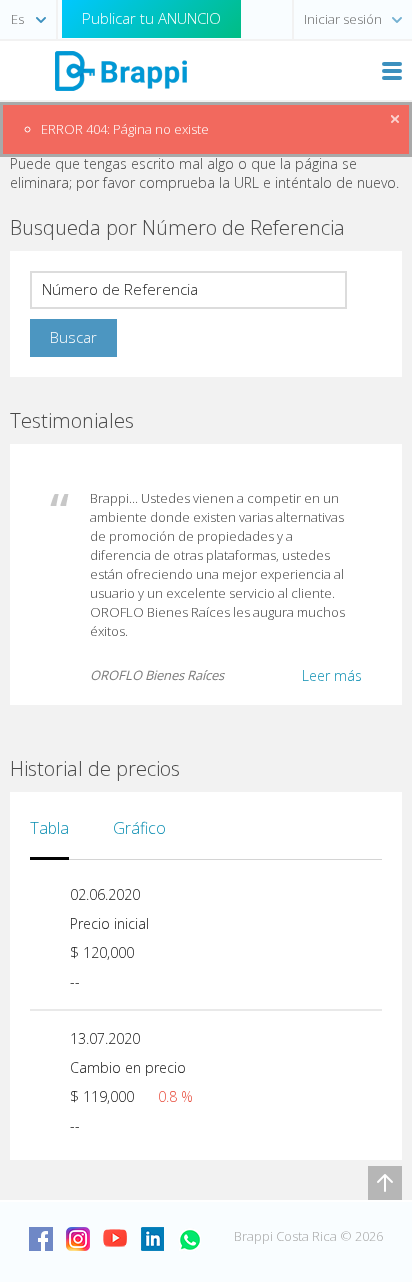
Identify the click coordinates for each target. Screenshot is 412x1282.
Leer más (332, 675)
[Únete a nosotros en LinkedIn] (152, 1239)
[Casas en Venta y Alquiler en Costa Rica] (120, 69)
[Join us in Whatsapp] (189, 1239)
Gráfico (139, 828)
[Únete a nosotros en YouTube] (115, 1239)
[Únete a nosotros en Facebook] (41, 1239)
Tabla (49, 828)
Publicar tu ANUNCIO (151, 18)
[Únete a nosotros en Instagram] (78, 1239)
